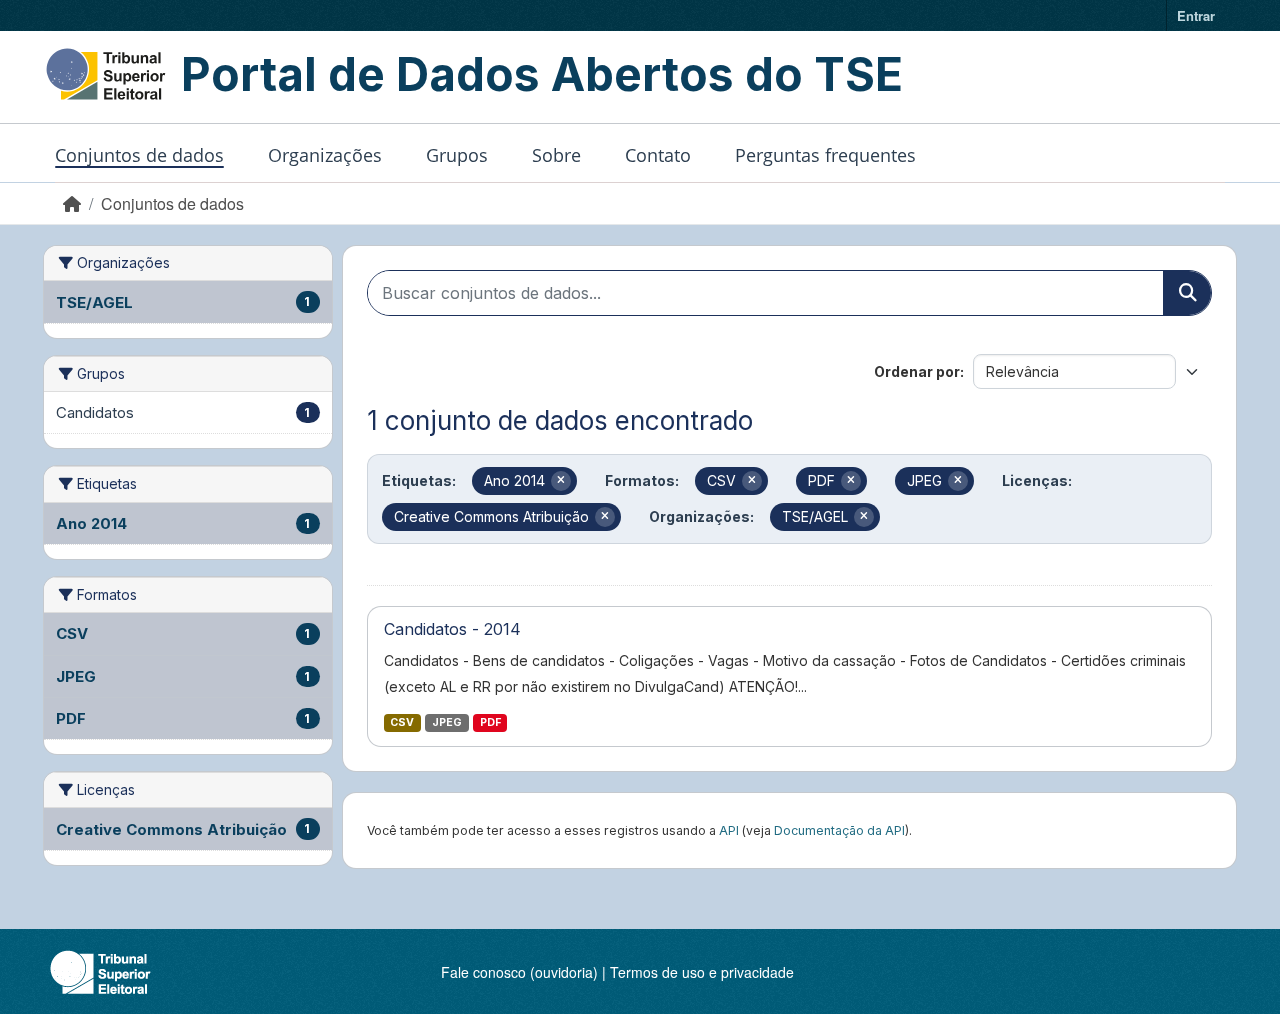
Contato (658, 155)
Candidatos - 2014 (452, 629)
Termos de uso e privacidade (702, 972)
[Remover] (561, 481)
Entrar (1196, 15)
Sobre (556, 155)
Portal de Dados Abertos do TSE (542, 74)
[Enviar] (1187, 293)
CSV (402, 722)
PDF (490, 722)
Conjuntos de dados (139, 155)
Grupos (457, 155)
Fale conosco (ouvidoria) (519, 972)
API (729, 830)
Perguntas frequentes (825, 155)
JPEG (447, 722)
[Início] (72, 203)
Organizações (325, 155)
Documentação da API (839, 830)
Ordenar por (917, 371)
